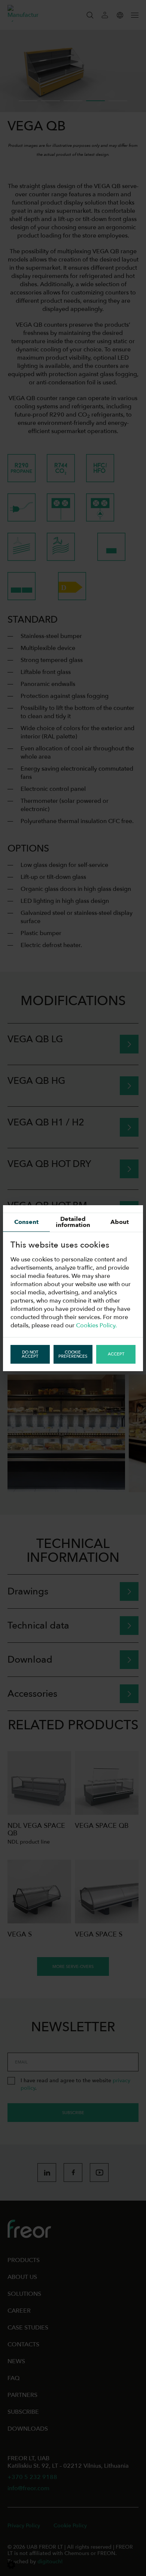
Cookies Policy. (96, 1325)
